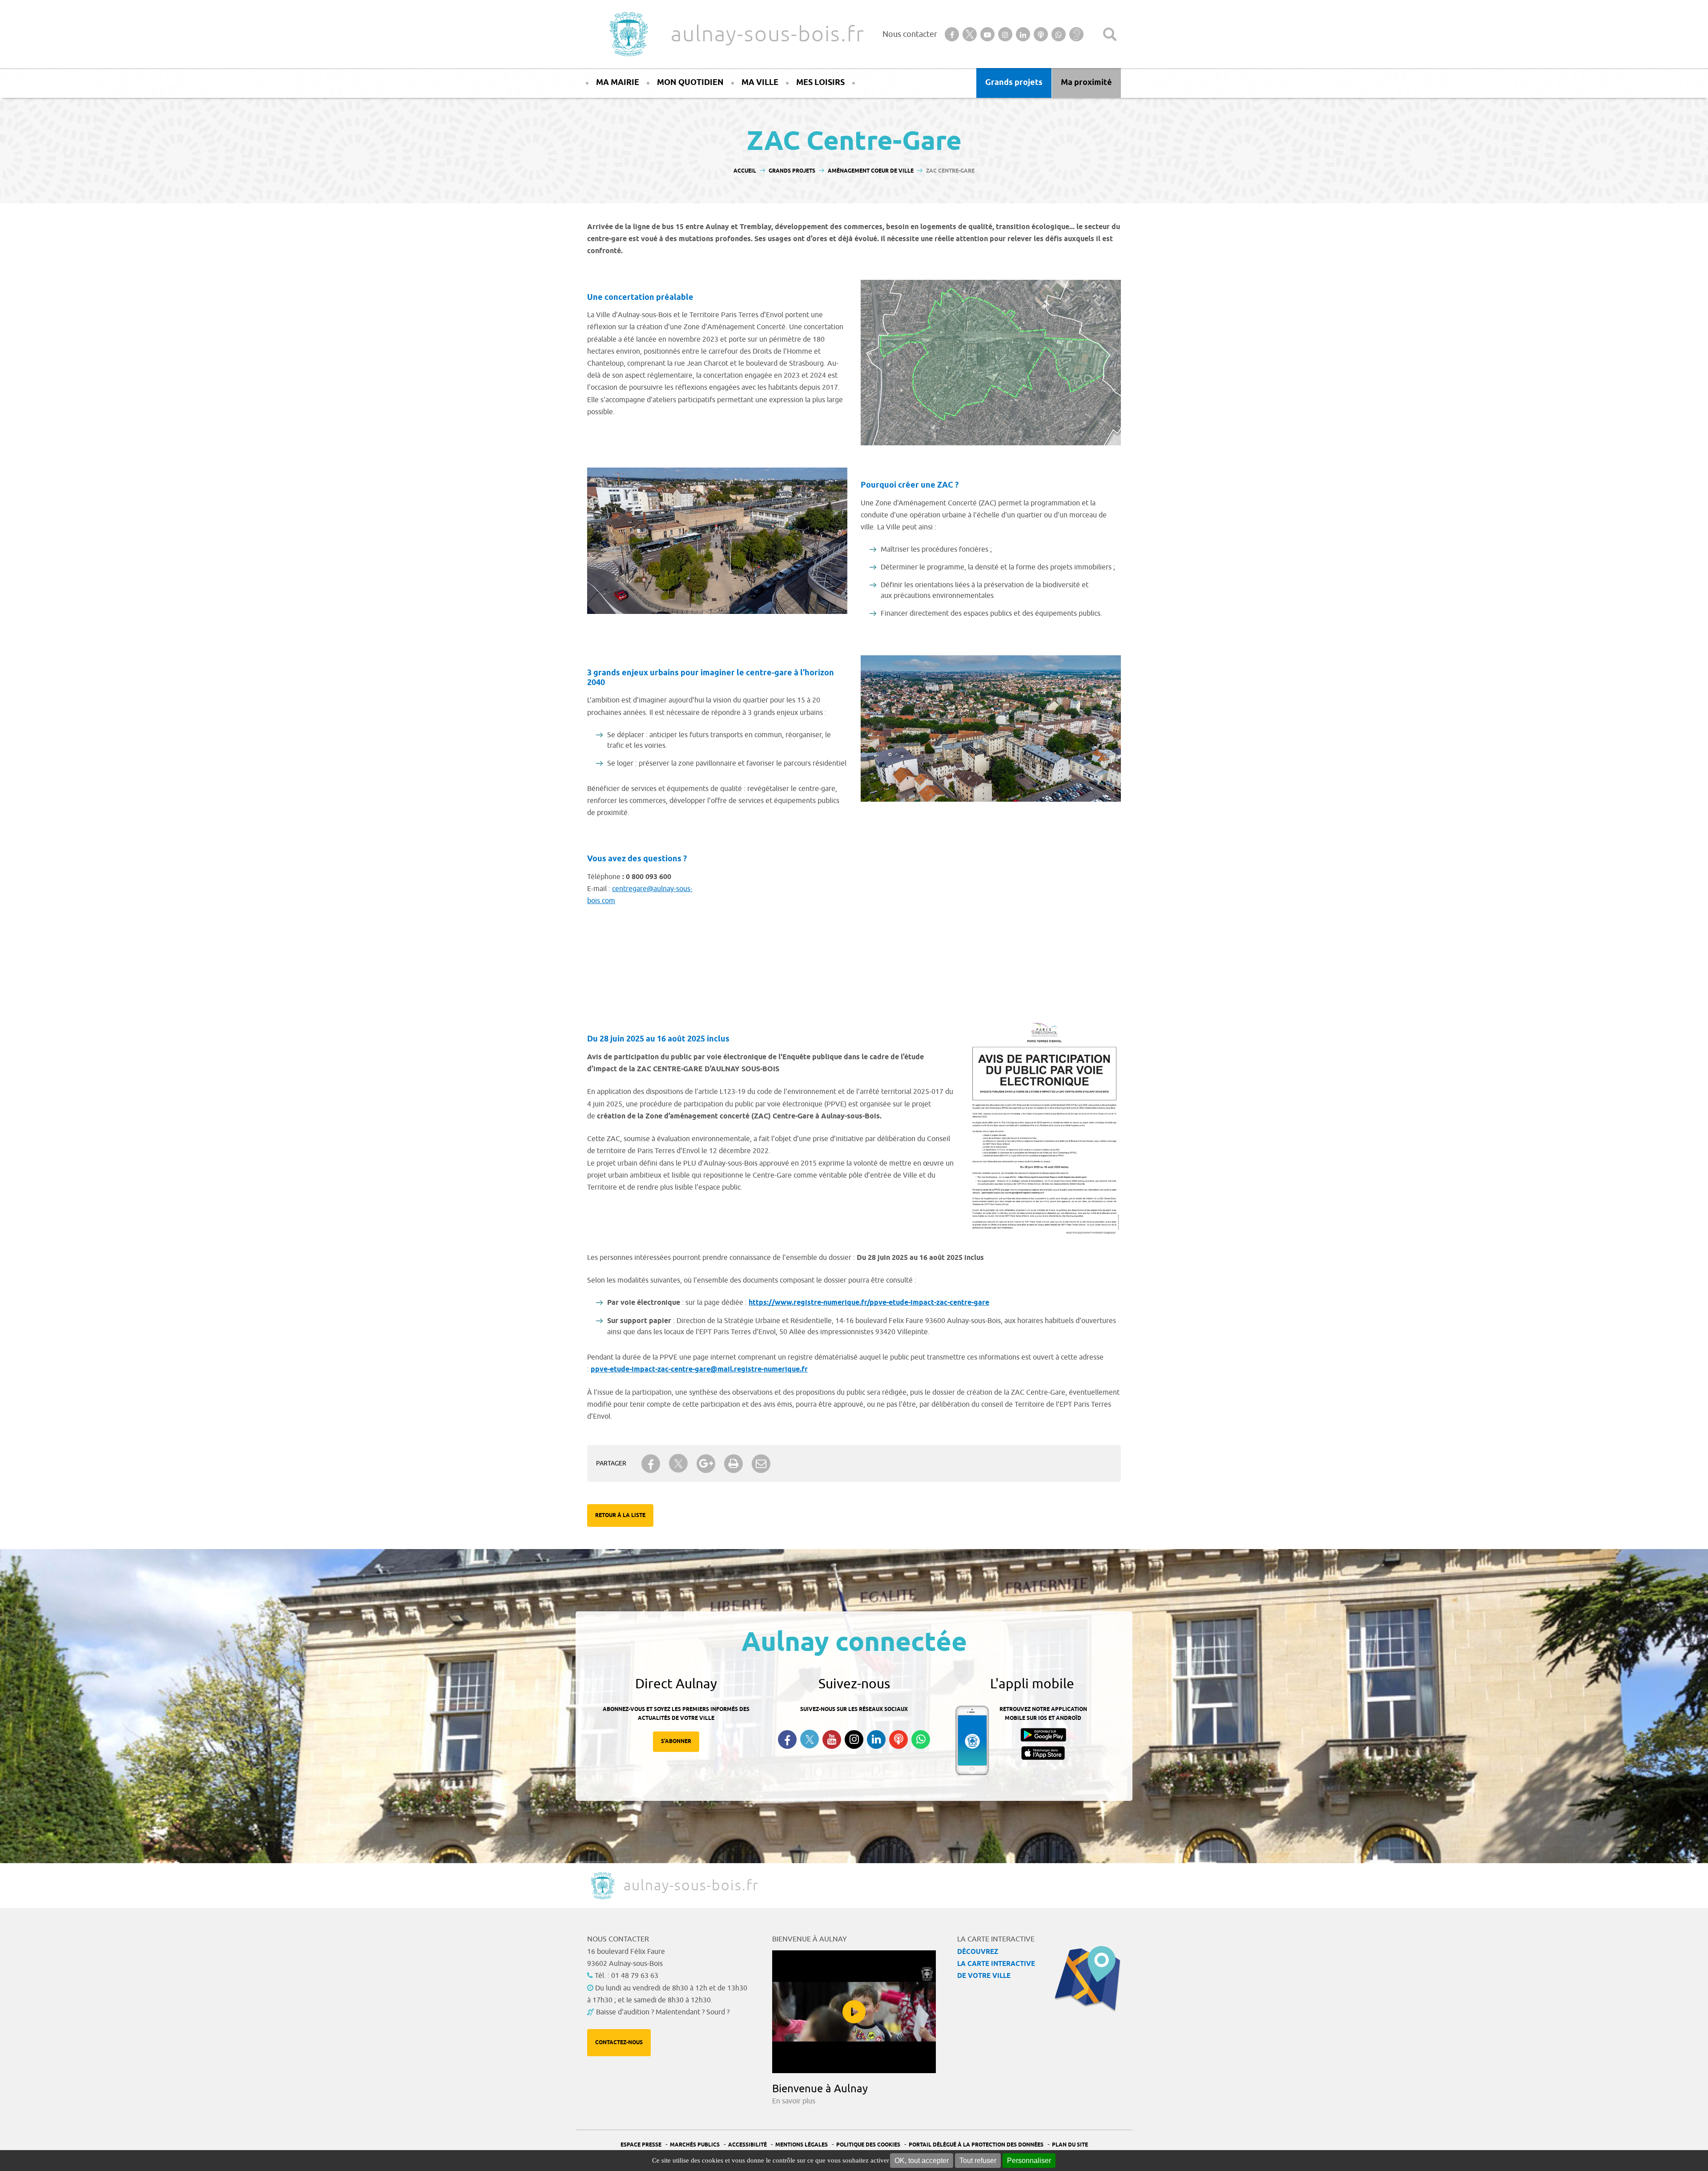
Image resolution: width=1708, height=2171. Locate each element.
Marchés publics (695, 2145)
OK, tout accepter (922, 2161)
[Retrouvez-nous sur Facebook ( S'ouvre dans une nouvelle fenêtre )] (787, 1739)
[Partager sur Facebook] (651, 1464)
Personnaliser (1029, 2161)
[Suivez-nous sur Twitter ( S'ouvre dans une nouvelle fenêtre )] (810, 1739)
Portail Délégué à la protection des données (976, 2145)
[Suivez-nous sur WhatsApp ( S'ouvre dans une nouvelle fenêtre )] (921, 1739)
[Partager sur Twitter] (678, 1463)
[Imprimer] (733, 1464)
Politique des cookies (868, 2145)
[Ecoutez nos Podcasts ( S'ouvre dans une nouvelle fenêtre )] (898, 1739)
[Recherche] (1110, 34)
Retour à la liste (620, 1515)
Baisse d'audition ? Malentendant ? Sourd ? (663, 2012)
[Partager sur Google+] (706, 1464)
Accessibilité (747, 2145)
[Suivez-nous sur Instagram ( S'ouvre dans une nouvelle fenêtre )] (854, 1739)
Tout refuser (978, 2161)
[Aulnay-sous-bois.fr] (628, 34)
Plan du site (1070, 2145)
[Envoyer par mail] (761, 1464)
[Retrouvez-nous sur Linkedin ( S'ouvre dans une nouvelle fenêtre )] (876, 1739)
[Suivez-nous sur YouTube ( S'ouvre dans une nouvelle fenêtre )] (832, 1739)
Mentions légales (802, 2145)
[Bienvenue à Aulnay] (854, 2012)
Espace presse (641, 2145)
